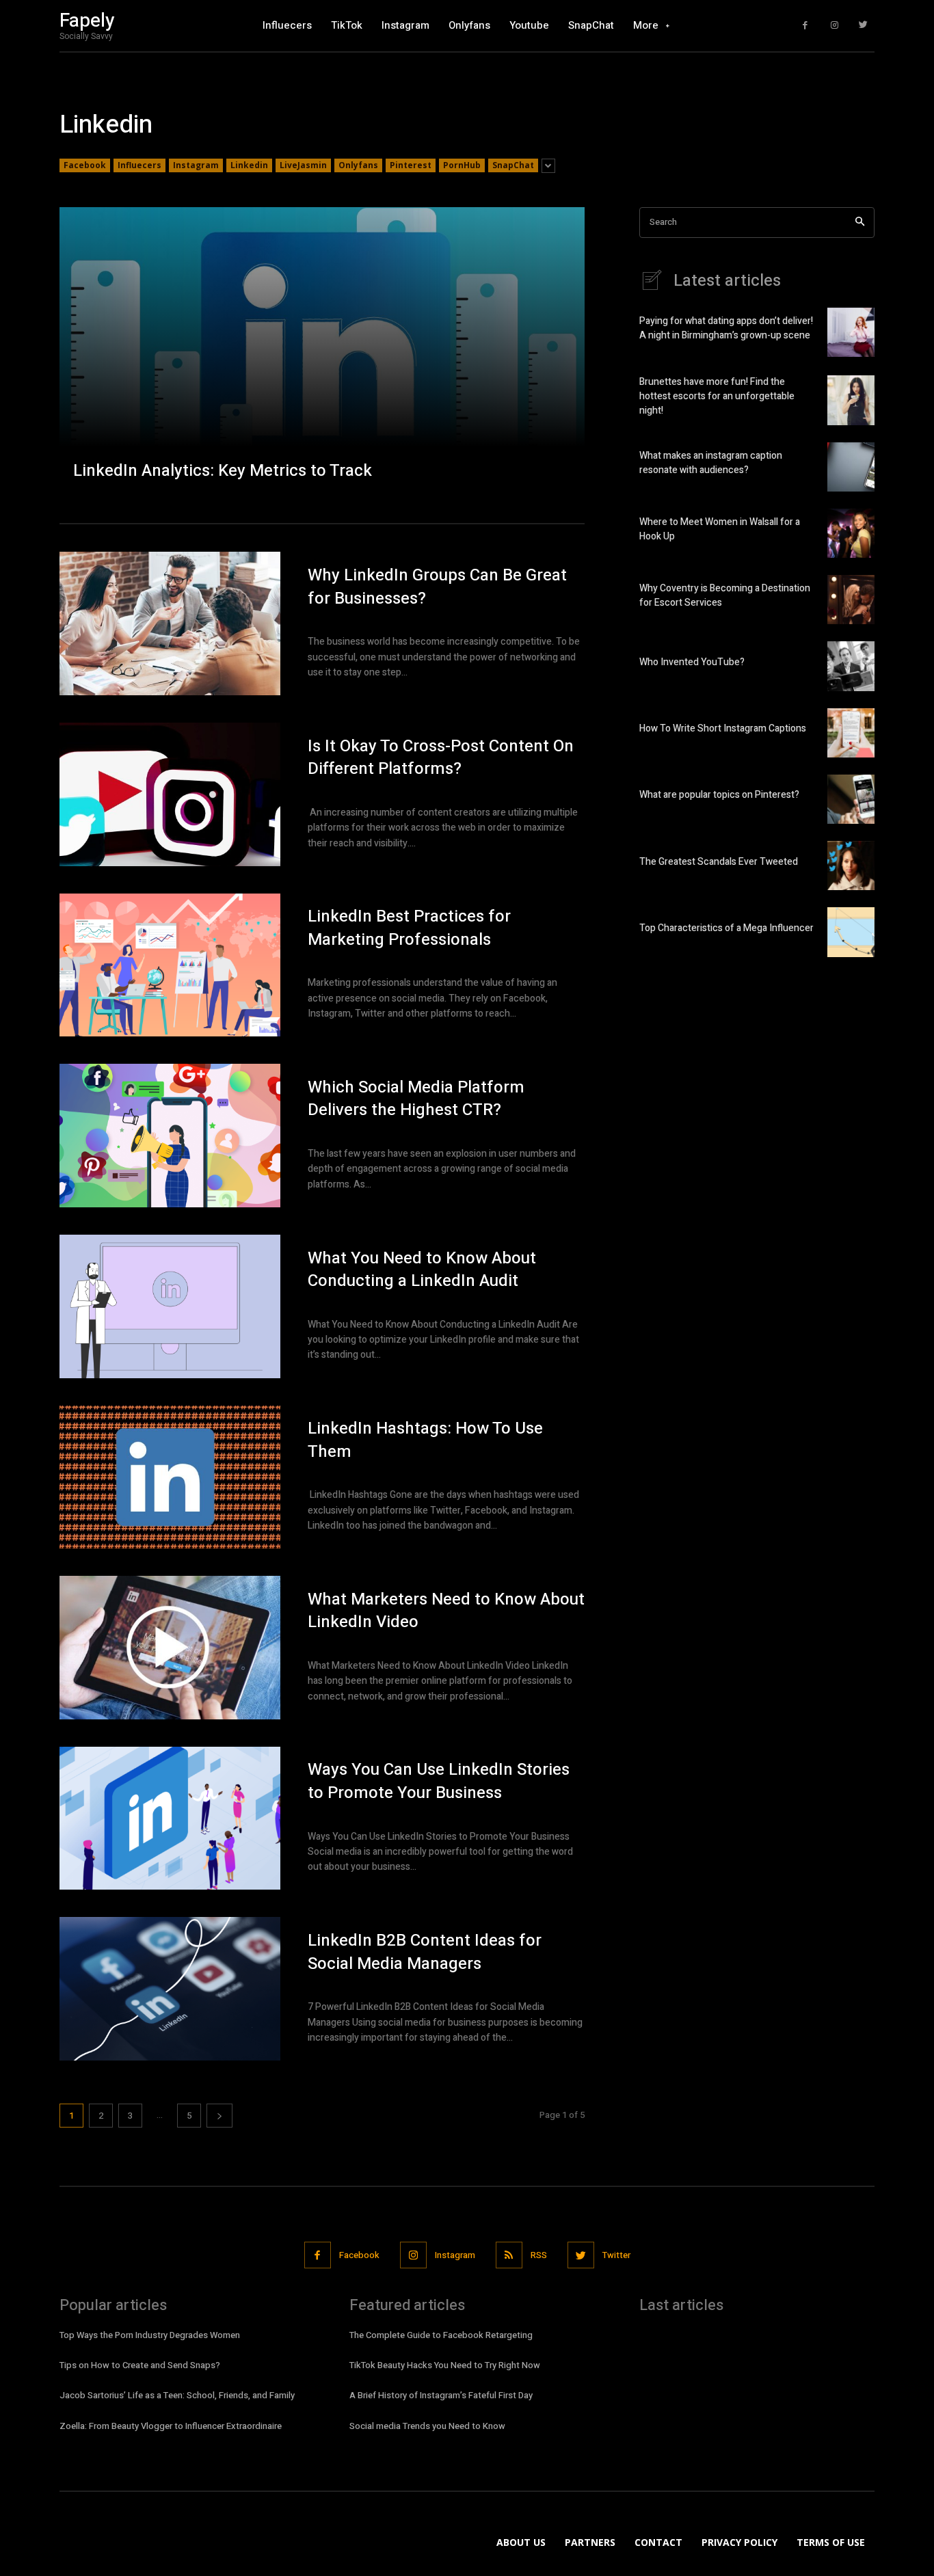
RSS (539, 2255)
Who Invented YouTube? (692, 662)
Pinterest (411, 165)
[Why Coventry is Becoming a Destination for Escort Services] (851, 600)
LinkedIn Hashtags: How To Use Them (425, 1440)
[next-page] (219, 2116)
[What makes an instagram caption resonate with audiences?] (851, 467)
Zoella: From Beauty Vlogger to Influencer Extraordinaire (171, 2426)
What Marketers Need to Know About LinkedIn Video (446, 1611)
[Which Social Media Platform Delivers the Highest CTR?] (170, 1136)
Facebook (85, 165)
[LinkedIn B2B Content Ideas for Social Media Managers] (170, 1989)
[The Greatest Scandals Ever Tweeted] (851, 866)
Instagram (196, 165)
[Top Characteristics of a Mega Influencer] (851, 932)
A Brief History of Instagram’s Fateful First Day (441, 2395)
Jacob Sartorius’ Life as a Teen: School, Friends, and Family (177, 2395)
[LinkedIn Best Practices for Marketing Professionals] (170, 965)
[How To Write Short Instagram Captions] (851, 733)
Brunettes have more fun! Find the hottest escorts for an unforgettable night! (717, 396)
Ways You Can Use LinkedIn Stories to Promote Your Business (439, 1781)
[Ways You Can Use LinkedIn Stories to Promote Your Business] (170, 1819)
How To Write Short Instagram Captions (723, 728)
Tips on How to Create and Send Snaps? (140, 2365)
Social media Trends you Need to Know (427, 2426)
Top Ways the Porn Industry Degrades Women (150, 2335)
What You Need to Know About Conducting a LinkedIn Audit (422, 1270)
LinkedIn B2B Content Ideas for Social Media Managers (425, 1952)
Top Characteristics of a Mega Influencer (726, 928)
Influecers (139, 165)
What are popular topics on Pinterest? (719, 795)
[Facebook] (805, 26)
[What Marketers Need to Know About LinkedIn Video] (170, 1648)
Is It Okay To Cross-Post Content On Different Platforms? (441, 758)
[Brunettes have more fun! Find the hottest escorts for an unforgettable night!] (851, 400)
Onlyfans (358, 165)
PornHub (462, 165)
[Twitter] (863, 26)
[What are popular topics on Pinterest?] (851, 799)
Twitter (616, 2255)
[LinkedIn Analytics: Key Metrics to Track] (322, 351)
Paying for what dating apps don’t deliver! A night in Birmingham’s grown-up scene (726, 328)
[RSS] (509, 2255)
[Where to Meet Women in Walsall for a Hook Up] (851, 533)
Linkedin (249, 165)
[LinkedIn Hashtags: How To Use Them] (170, 1477)
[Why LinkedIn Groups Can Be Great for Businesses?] (170, 623)
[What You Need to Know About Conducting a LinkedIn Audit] (170, 1306)
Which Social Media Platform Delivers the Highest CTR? (416, 1099)
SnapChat (513, 165)
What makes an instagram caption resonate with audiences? (711, 463)
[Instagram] (835, 26)
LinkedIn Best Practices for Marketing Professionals (409, 928)
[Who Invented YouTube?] (851, 666)
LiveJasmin (303, 165)
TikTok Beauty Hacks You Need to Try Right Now (445, 2365)
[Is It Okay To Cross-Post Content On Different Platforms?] (170, 794)
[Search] (860, 223)
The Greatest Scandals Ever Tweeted (719, 862)
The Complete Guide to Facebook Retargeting (441, 2335)
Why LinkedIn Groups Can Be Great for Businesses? (437, 587)
